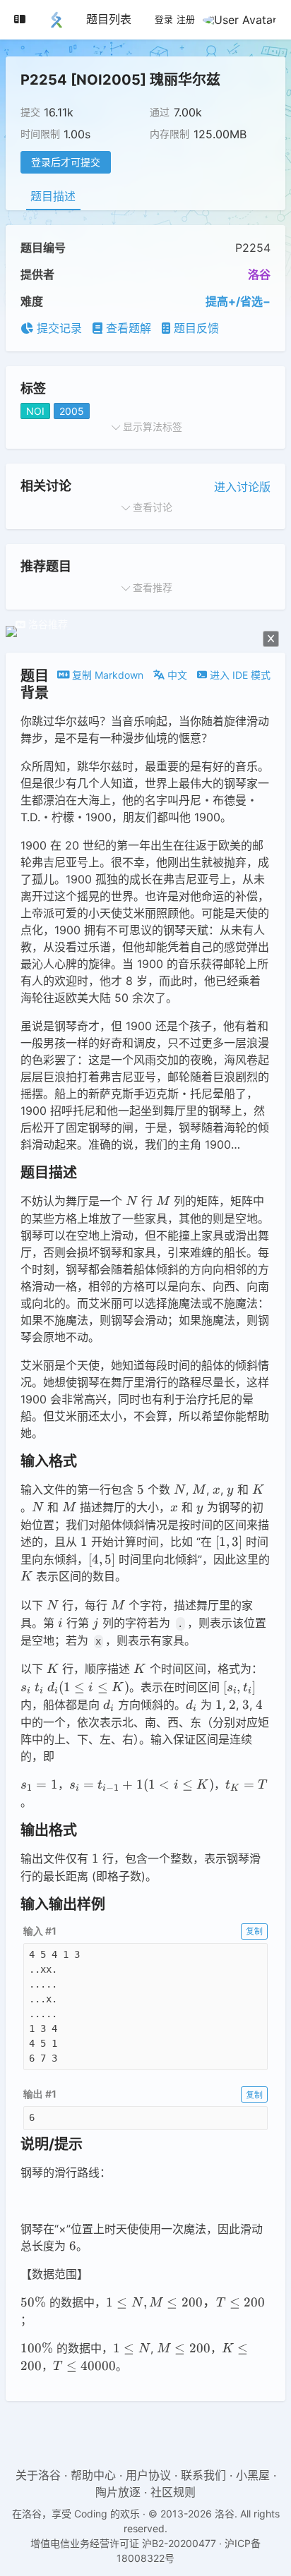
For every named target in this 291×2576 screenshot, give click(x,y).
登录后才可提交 (66, 162)
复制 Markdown (106, 675)
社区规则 (173, 2492)
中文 (176, 675)
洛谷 (259, 274)
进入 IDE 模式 (239, 675)
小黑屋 (253, 2475)
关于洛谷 (38, 2475)
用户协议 (148, 2475)
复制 (254, 1931)
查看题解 (127, 328)
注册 (186, 20)
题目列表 (109, 19)
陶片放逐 (118, 2492)
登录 (164, 20)
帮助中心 (93, 2475)
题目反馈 (195, 328)
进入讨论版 (242, 487)
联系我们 (203, 2475)
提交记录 (58, 328)
